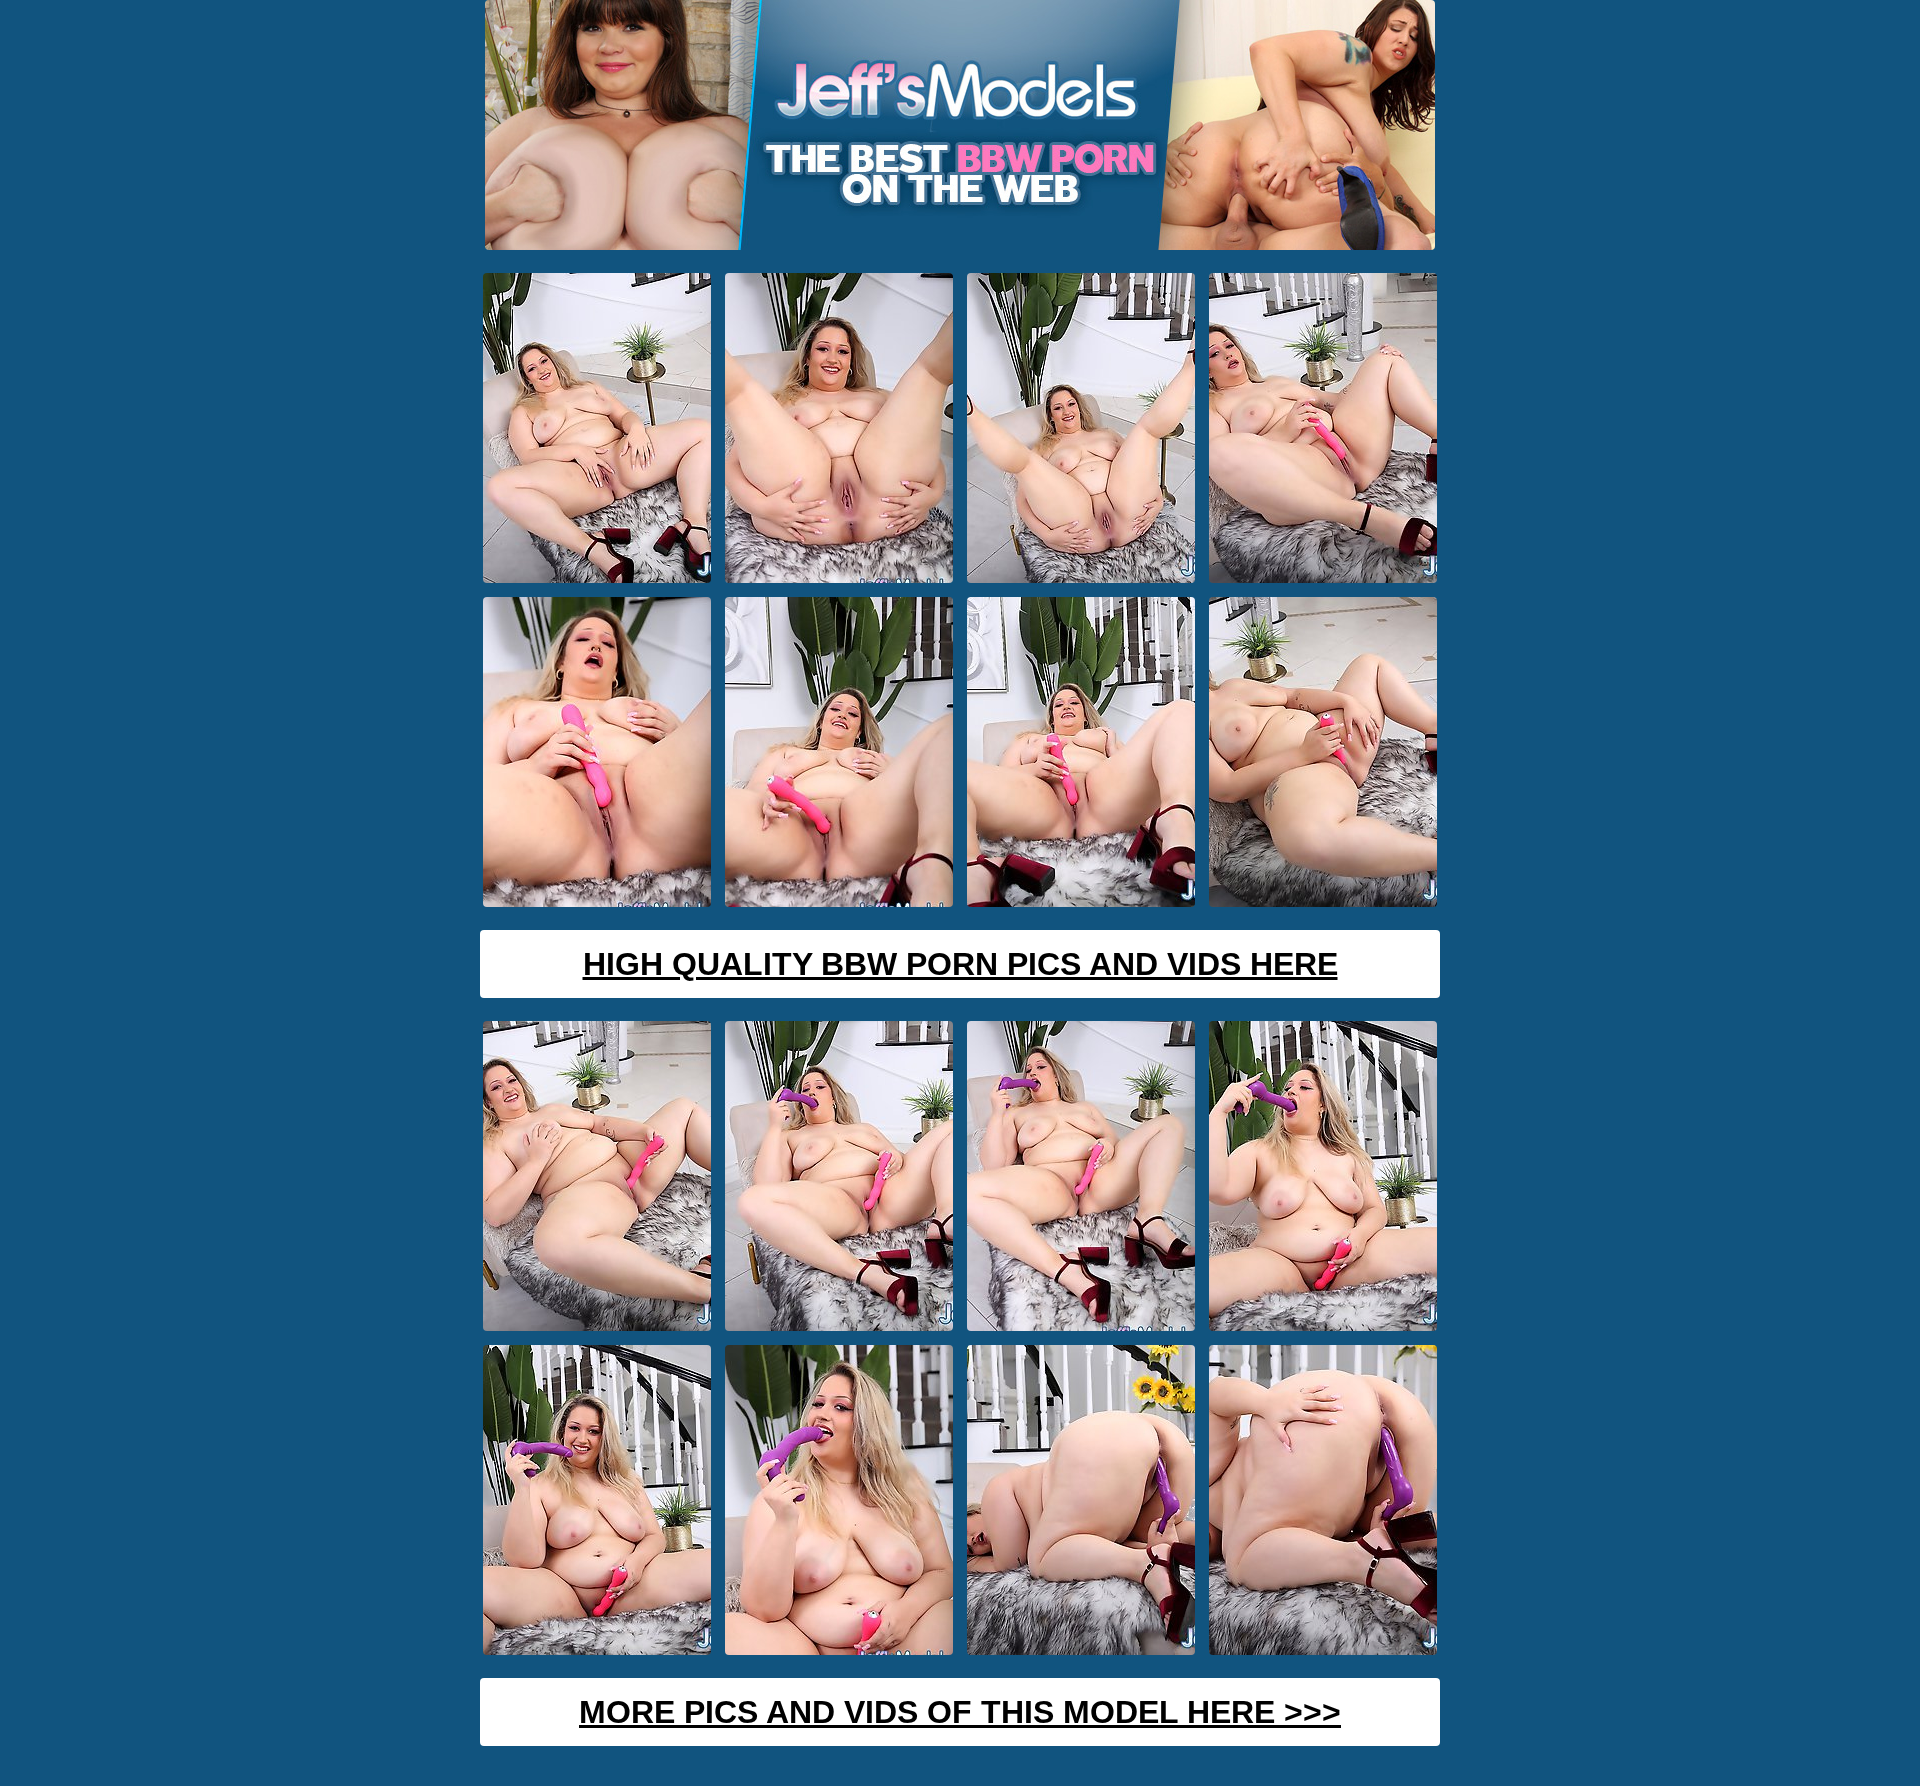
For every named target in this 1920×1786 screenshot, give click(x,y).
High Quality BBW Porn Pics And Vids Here (960, 964)
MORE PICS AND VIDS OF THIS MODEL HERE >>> (960, 1712)
